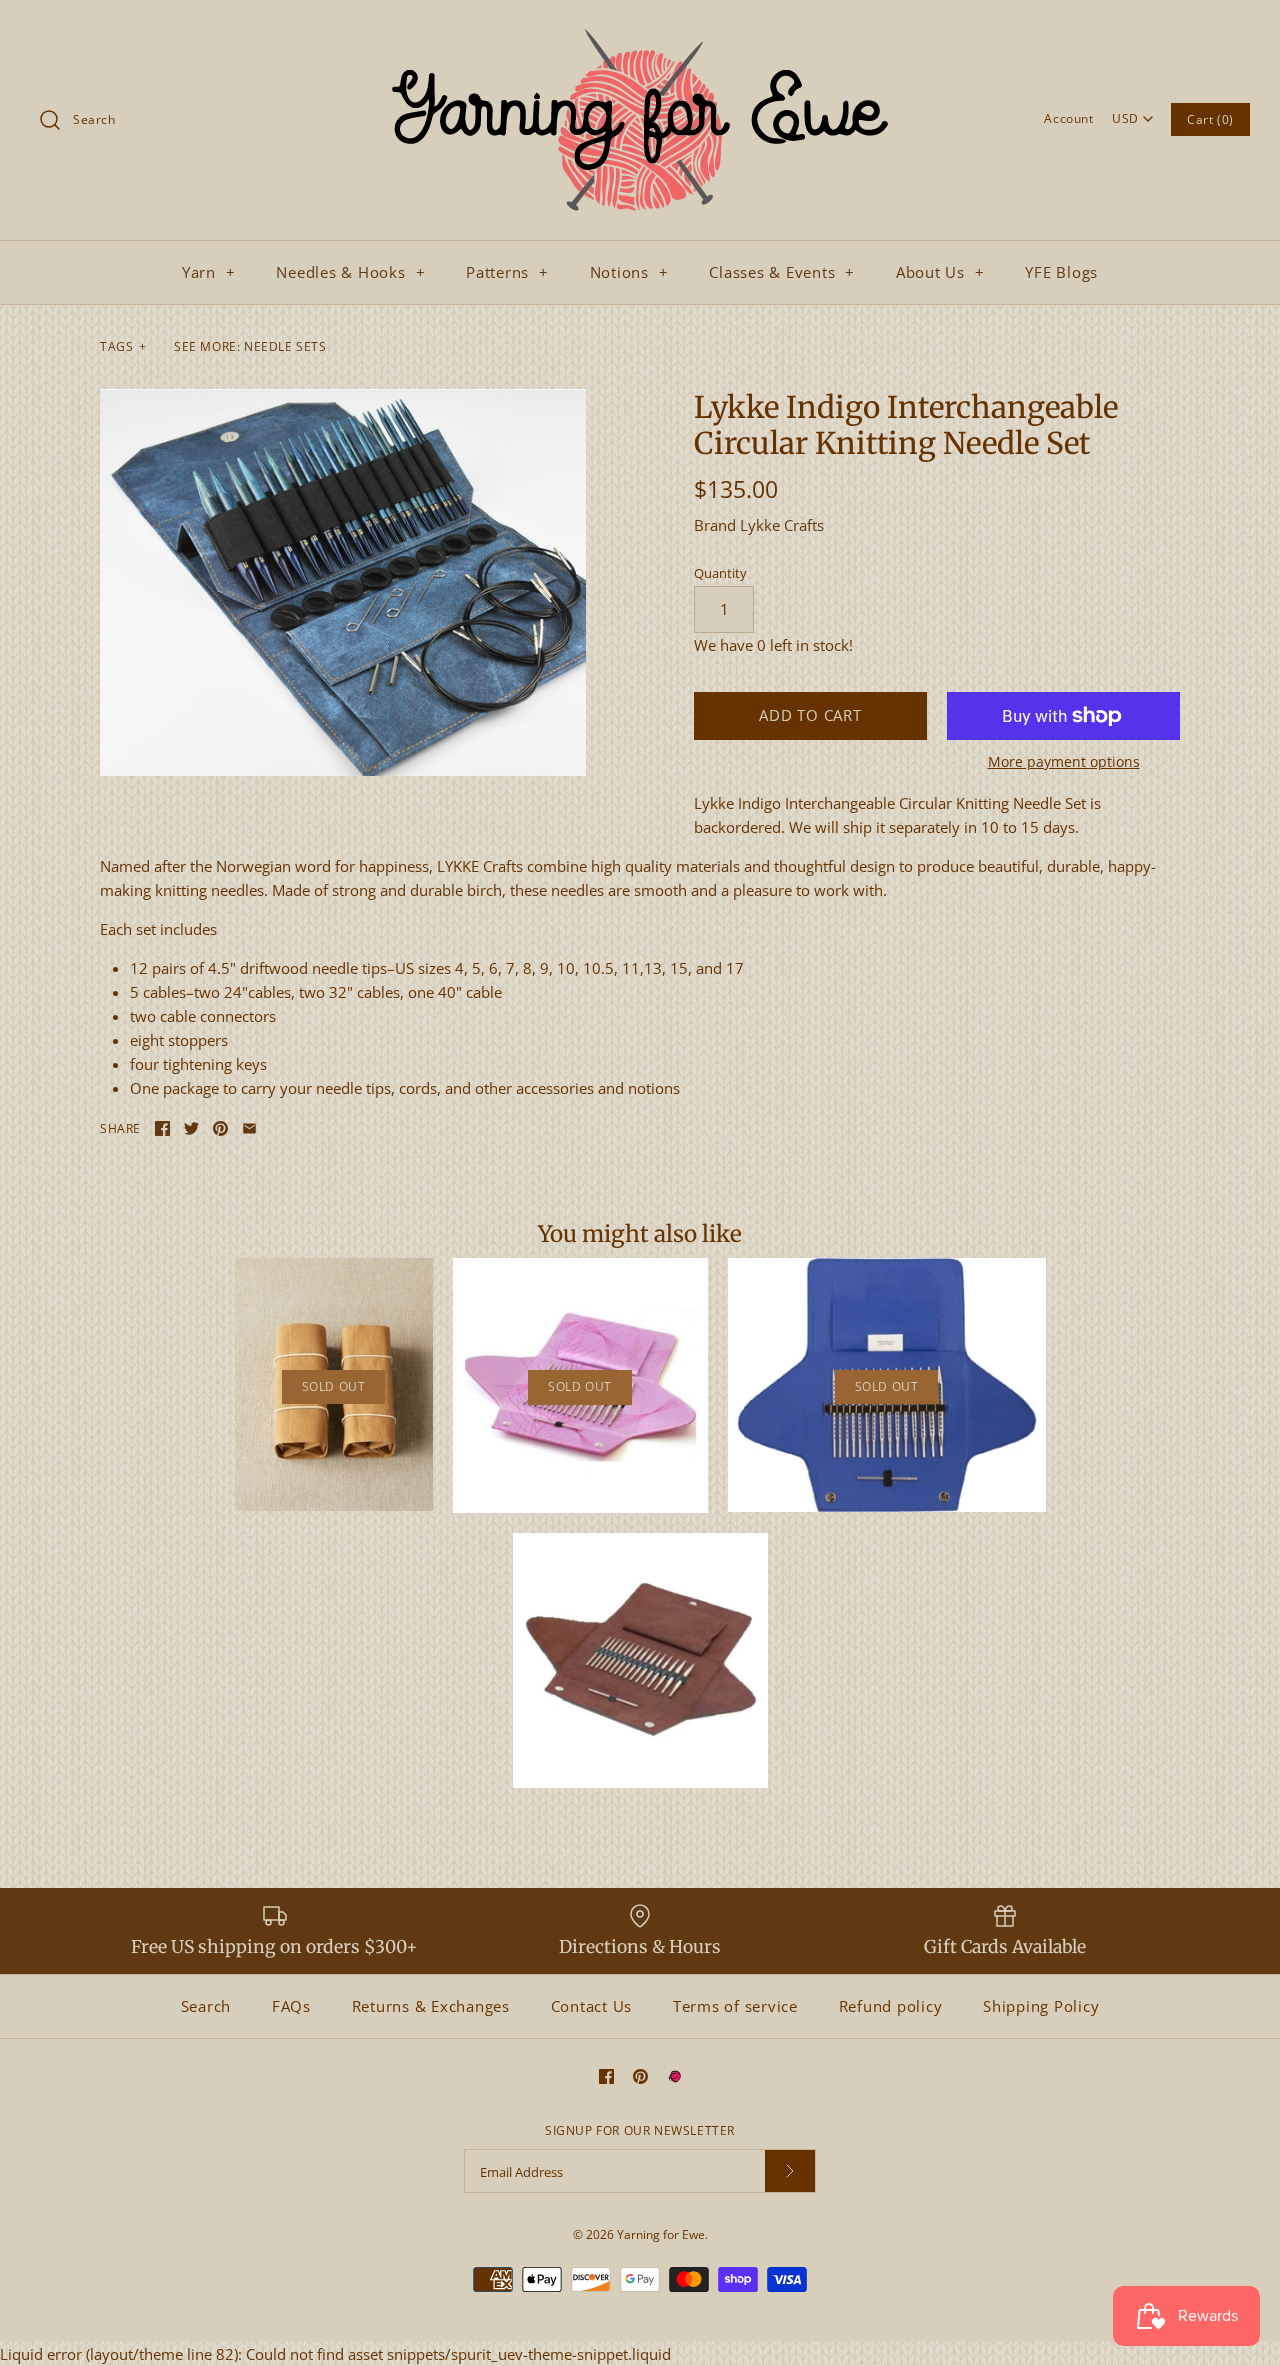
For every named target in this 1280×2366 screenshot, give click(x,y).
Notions (629, 272)
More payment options (1064, 762)
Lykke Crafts (782, 525)
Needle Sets (285, 346)
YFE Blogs (1061, 272)
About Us (940, 272)
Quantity (720, 573)
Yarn (209, 272)
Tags (123, 346)
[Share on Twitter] (191, 1128)
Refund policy (891, 2006)
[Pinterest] (640, 2076)
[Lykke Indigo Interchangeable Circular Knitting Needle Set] (343, 583)
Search (206, 2006)
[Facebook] (606, 2076)
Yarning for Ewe (661, 2234)
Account (1068, 118)
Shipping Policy (1041, 2006)
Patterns (507, 272)
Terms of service (735, 2006)
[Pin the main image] (220, 1128)
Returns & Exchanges (431, 2006)
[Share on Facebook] (162, 1128)
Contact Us (592, 2006)
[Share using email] (249, 1128)
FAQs (291, 2006)
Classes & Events (782, 272)
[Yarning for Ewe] (640, 32)
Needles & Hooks (350, 272)
